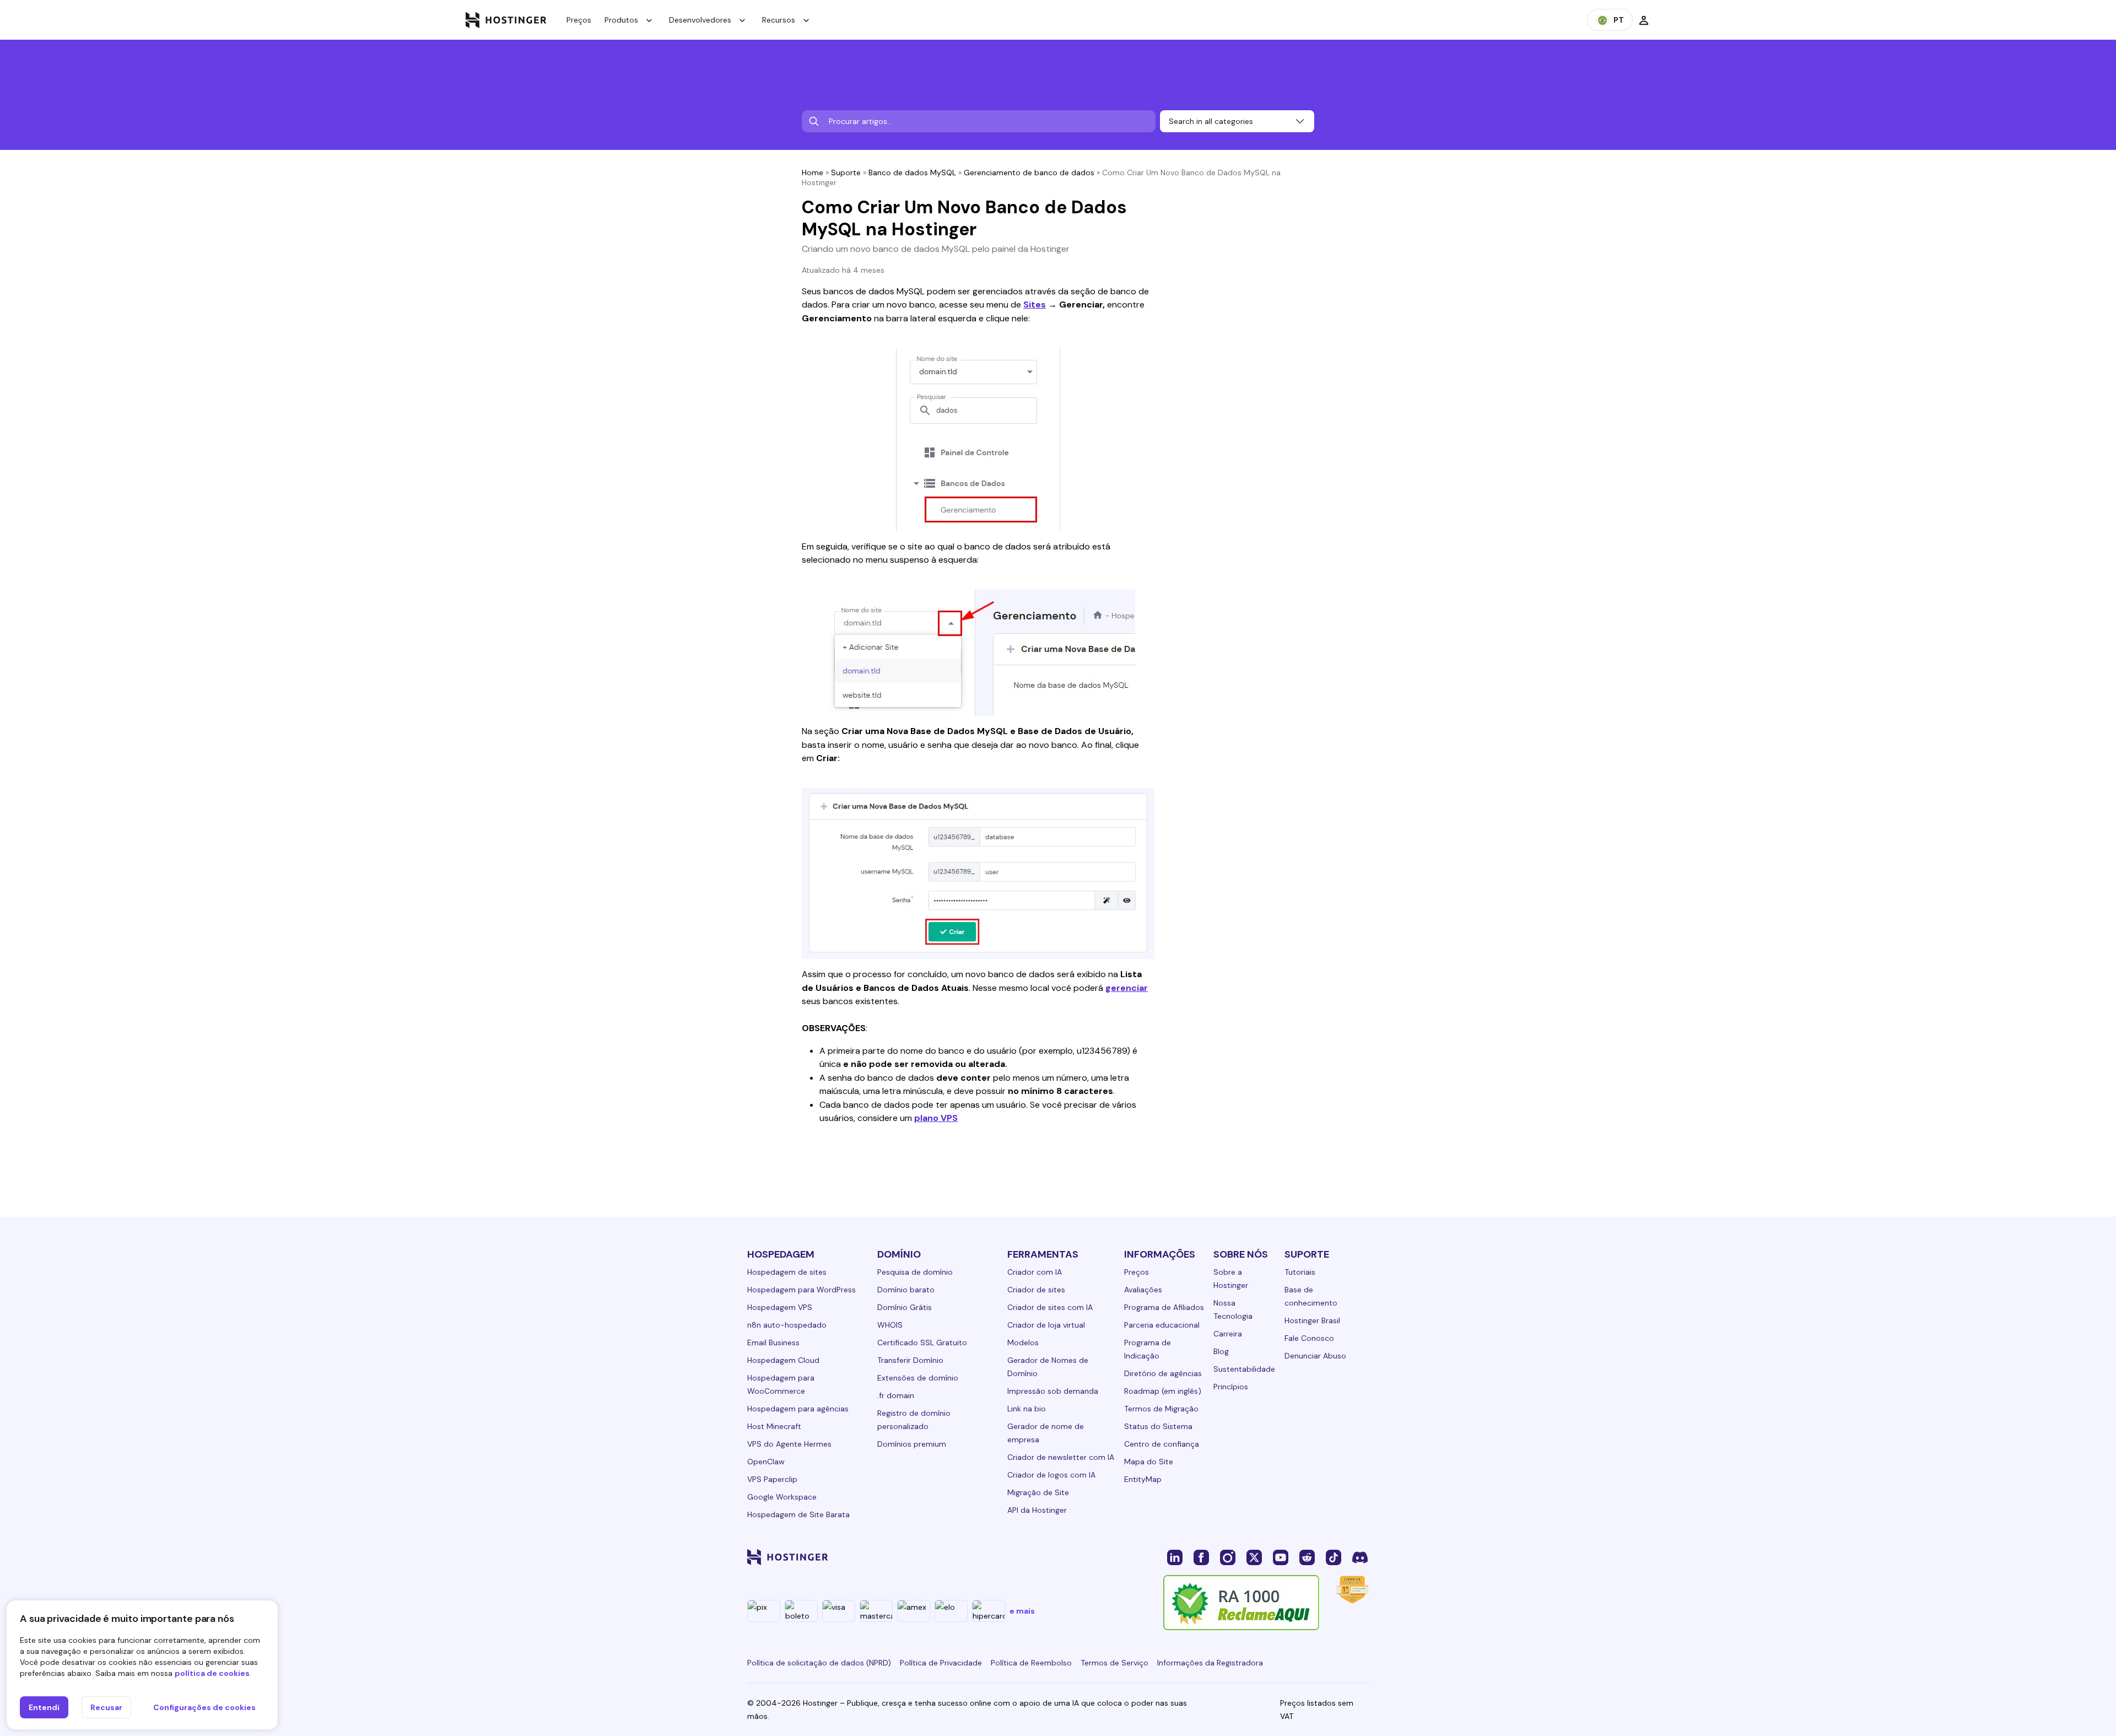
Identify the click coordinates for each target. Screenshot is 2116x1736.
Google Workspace (782, 1497)
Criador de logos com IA (1051, 1475)
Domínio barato (906, 1290)
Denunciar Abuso (1315, 1356)
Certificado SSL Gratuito (922, 1343)
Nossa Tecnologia (1233, 1309)
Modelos (1023, 1343)
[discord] (1360, 1557)
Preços (579, 20)
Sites (1035, 304)
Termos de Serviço (1114, 1663)
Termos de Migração (1161, 1409)
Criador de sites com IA (1050, 1307)
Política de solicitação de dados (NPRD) (819, 1663)
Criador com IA (1035, 1272)
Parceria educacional (1162, 1325)
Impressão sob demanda (1053, 1391)
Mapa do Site (1149, 1462)
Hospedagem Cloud (783, 1360)
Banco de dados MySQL (912, 172)
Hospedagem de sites (787, 1272)
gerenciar (1127, 988)
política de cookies (212, 1673)
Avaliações (1143, 1290)
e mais (1022, 1611)
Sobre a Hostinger (1231, 1279)
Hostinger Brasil (1312, 1320)
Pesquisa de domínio (915, 1272)
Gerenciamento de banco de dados (1029, 172)
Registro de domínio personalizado (914, 1420)
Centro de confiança (1162, 1444)
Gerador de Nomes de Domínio (1048, 1367)
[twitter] (1254, 1557)
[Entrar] (1644, 20)
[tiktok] (1334, 1557)
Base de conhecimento (1311, 1296)
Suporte (846, 172)
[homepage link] (506, 20)
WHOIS (890, 1325)
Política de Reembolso (1031, 1663)
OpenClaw (766, 1462)
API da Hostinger (1037, 1510)
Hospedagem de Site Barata (798, 1514)
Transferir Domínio (910, 1360)
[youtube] (1281, 1557)
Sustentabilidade (1244, 1369)
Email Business (773, 1343)
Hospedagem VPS (780, 1307)
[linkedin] (1175, 1557)
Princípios (1231, 1387)
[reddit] (1307, 1557)
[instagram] (1228, 1557)
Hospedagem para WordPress (801, 1290)
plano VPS (936, 1118)
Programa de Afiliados (1164, 1307)
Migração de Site (1038, 1492)
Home (813, 172)
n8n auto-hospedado (787, 1325)
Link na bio (1027, 1409)
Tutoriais (1300, 1272)
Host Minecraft (774, 1426)
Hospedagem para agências (798, 1409)
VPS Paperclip (772, 1479)
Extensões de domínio (918, 1378)
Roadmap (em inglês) (1163, 1391)
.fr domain (896, 1395)
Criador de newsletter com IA (1061, 1457)
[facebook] (1201, 1557)
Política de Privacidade (941, 1663)
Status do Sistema (1158, 1426)
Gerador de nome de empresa (1046, 1433)
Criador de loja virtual (1046, 1325)
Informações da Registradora (1210, 1663)
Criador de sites (1036, 1290)
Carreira (1228, 1334)
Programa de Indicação (1148, 1349)
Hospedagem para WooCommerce (781, 1384)
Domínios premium (912, 1444)
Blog (1221, 1351)
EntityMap (1143, 1479)
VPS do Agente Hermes (789, 1444)
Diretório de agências (1163, 1373)
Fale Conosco (1309, 1338)
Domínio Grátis (905, 1307)
